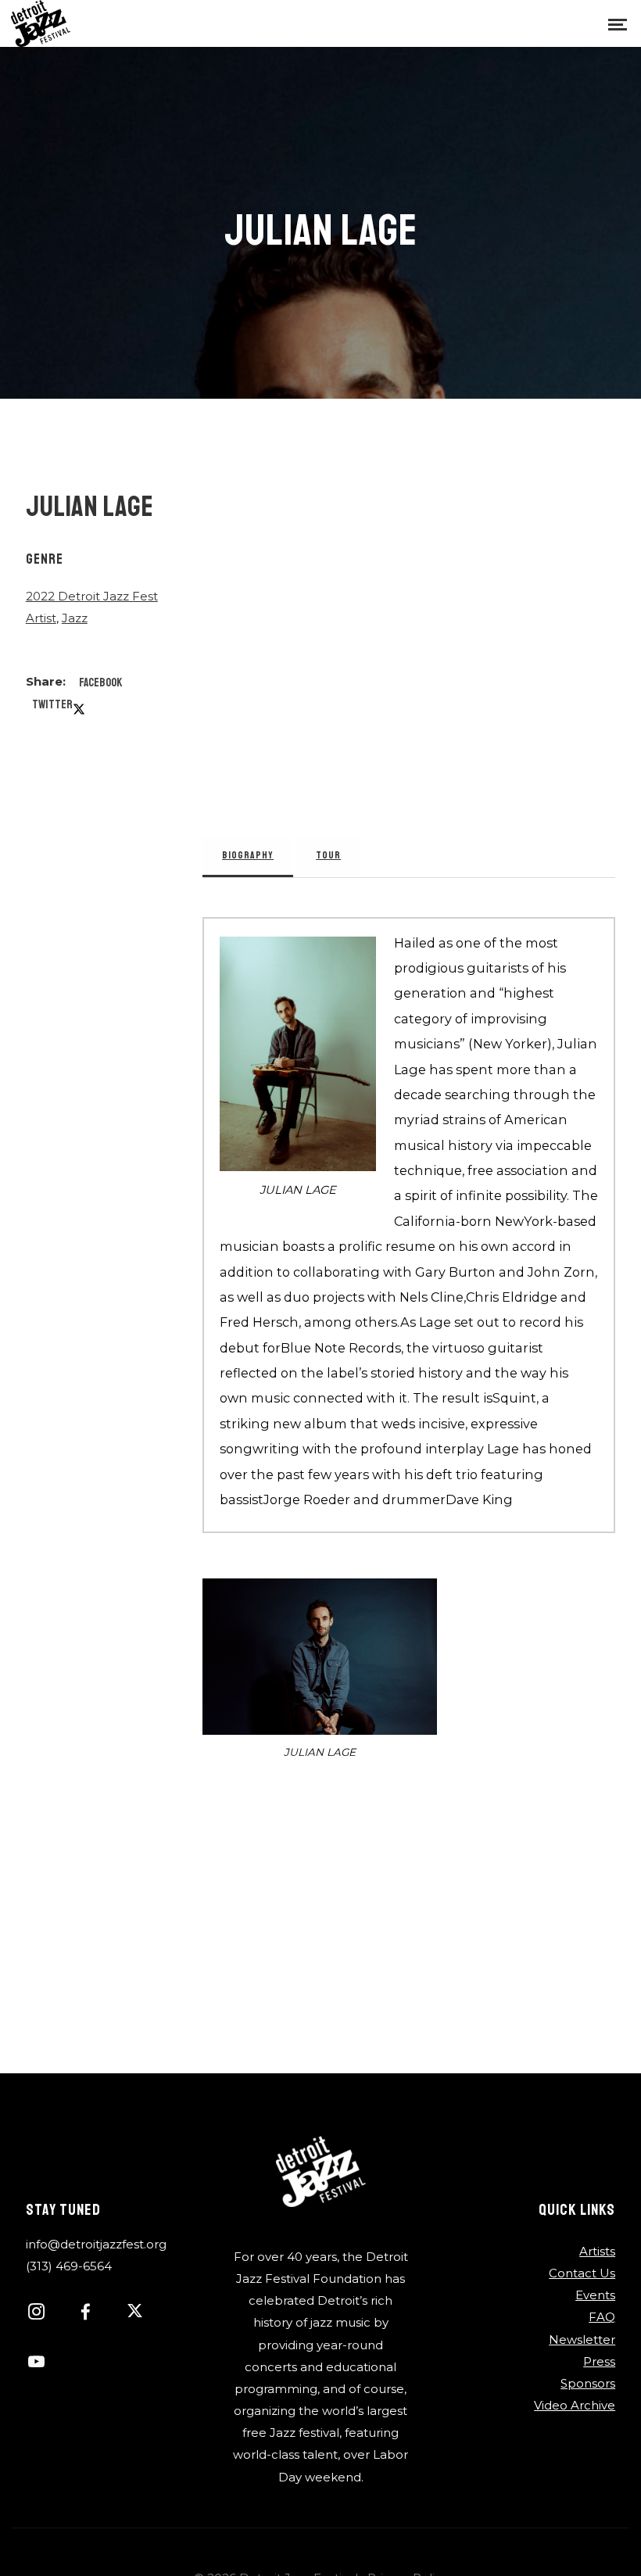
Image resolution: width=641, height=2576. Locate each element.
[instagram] (45, 2314)
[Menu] (618, 23)
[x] (143, 2314)
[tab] (248, 856)
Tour (328, 855)
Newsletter (582, 2340)
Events (595, 2295)
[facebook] (94, 2314)
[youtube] (36, 2370)
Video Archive (575, 2405)
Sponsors (588, 2383)
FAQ (602, 2317)
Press (599, 2361)
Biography (248, 855)
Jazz (75, 618)
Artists (597, 2251)
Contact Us (582, 2273)
